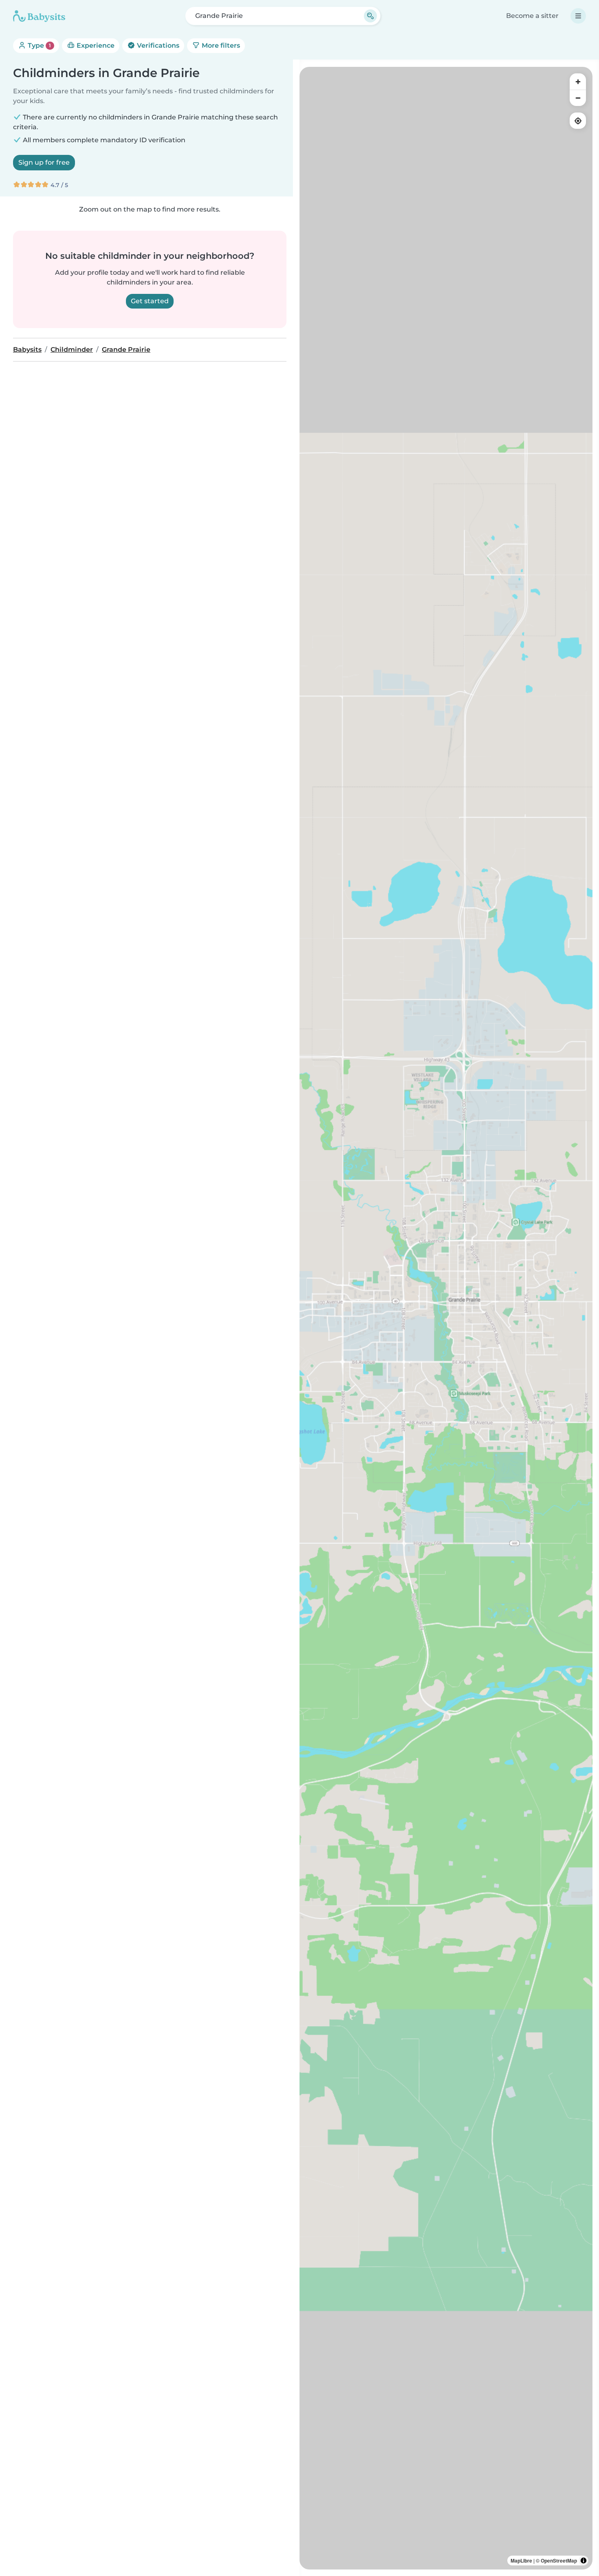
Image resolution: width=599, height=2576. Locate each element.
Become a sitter (532, 16)
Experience (95, 45)
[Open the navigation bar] (578, 16)
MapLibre (521, 2561)
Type (39, 45)
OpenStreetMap (559, 2561)
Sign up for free (44, 162)
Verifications (157, 45)
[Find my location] (578, 121)
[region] (446, 1318)
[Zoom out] (578, 98)
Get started (150, 301)
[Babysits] (39, 16)
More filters (220, 45)
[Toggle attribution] (584, 2561)
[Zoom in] (578, 82)
